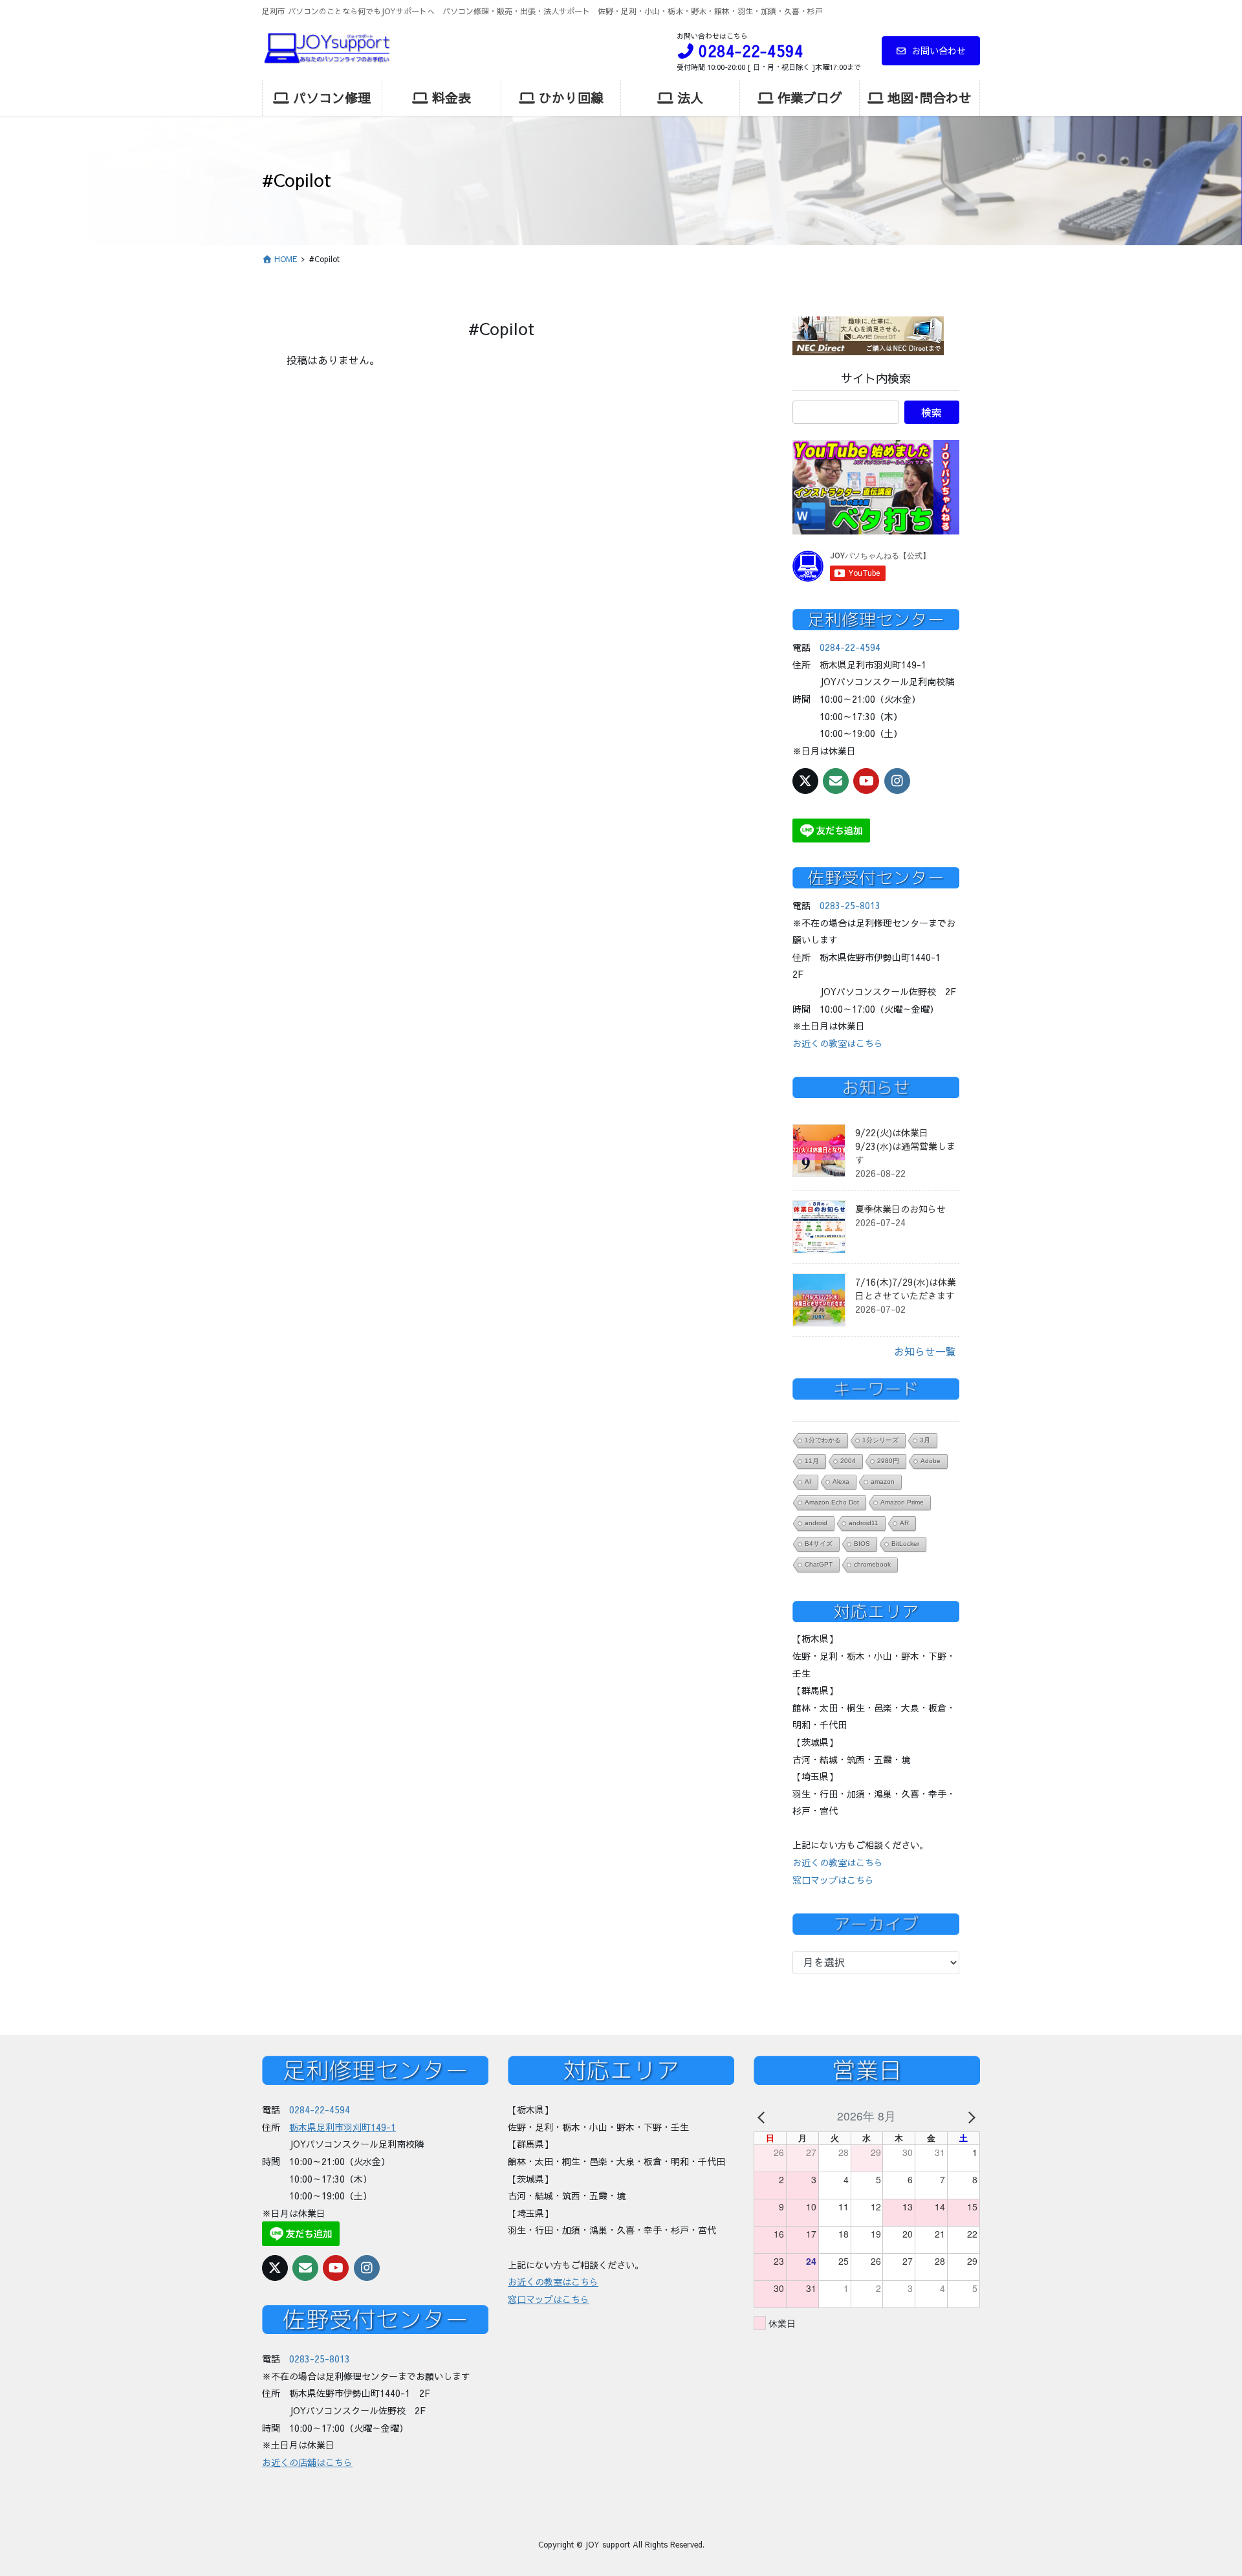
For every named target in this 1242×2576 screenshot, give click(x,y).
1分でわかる (823, 1440)
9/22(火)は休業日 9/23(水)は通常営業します (905, 1146)
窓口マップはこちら (833, 1880)
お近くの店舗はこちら (307, 2462)
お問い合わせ (939, 50)
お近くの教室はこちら (838, 1043)
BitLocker (905, 1544)
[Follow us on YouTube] (866, 781)
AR (904, 1523)
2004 (848, 1461)
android (816, 1523)
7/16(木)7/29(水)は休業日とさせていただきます (906, 1289)
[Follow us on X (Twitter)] (805, 781)
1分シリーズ (880, 1440)
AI (808, 1481)
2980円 (888, 1461)
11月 (812, 1461)
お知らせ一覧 (925, 1351)
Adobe (931, 1461)
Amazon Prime (902, 1502)
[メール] (836, 781)
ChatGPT (819, 1564)
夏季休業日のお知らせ (900, 1209)
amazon (883, 1481)
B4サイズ (819, 1544)
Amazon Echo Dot (832, 1502)
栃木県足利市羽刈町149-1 (343, 2127)
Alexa (841, 1481)
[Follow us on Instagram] (897, 781)
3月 (925, 1440)
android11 (864, 1523)
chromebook (872, 1564)
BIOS (862, 1544)
